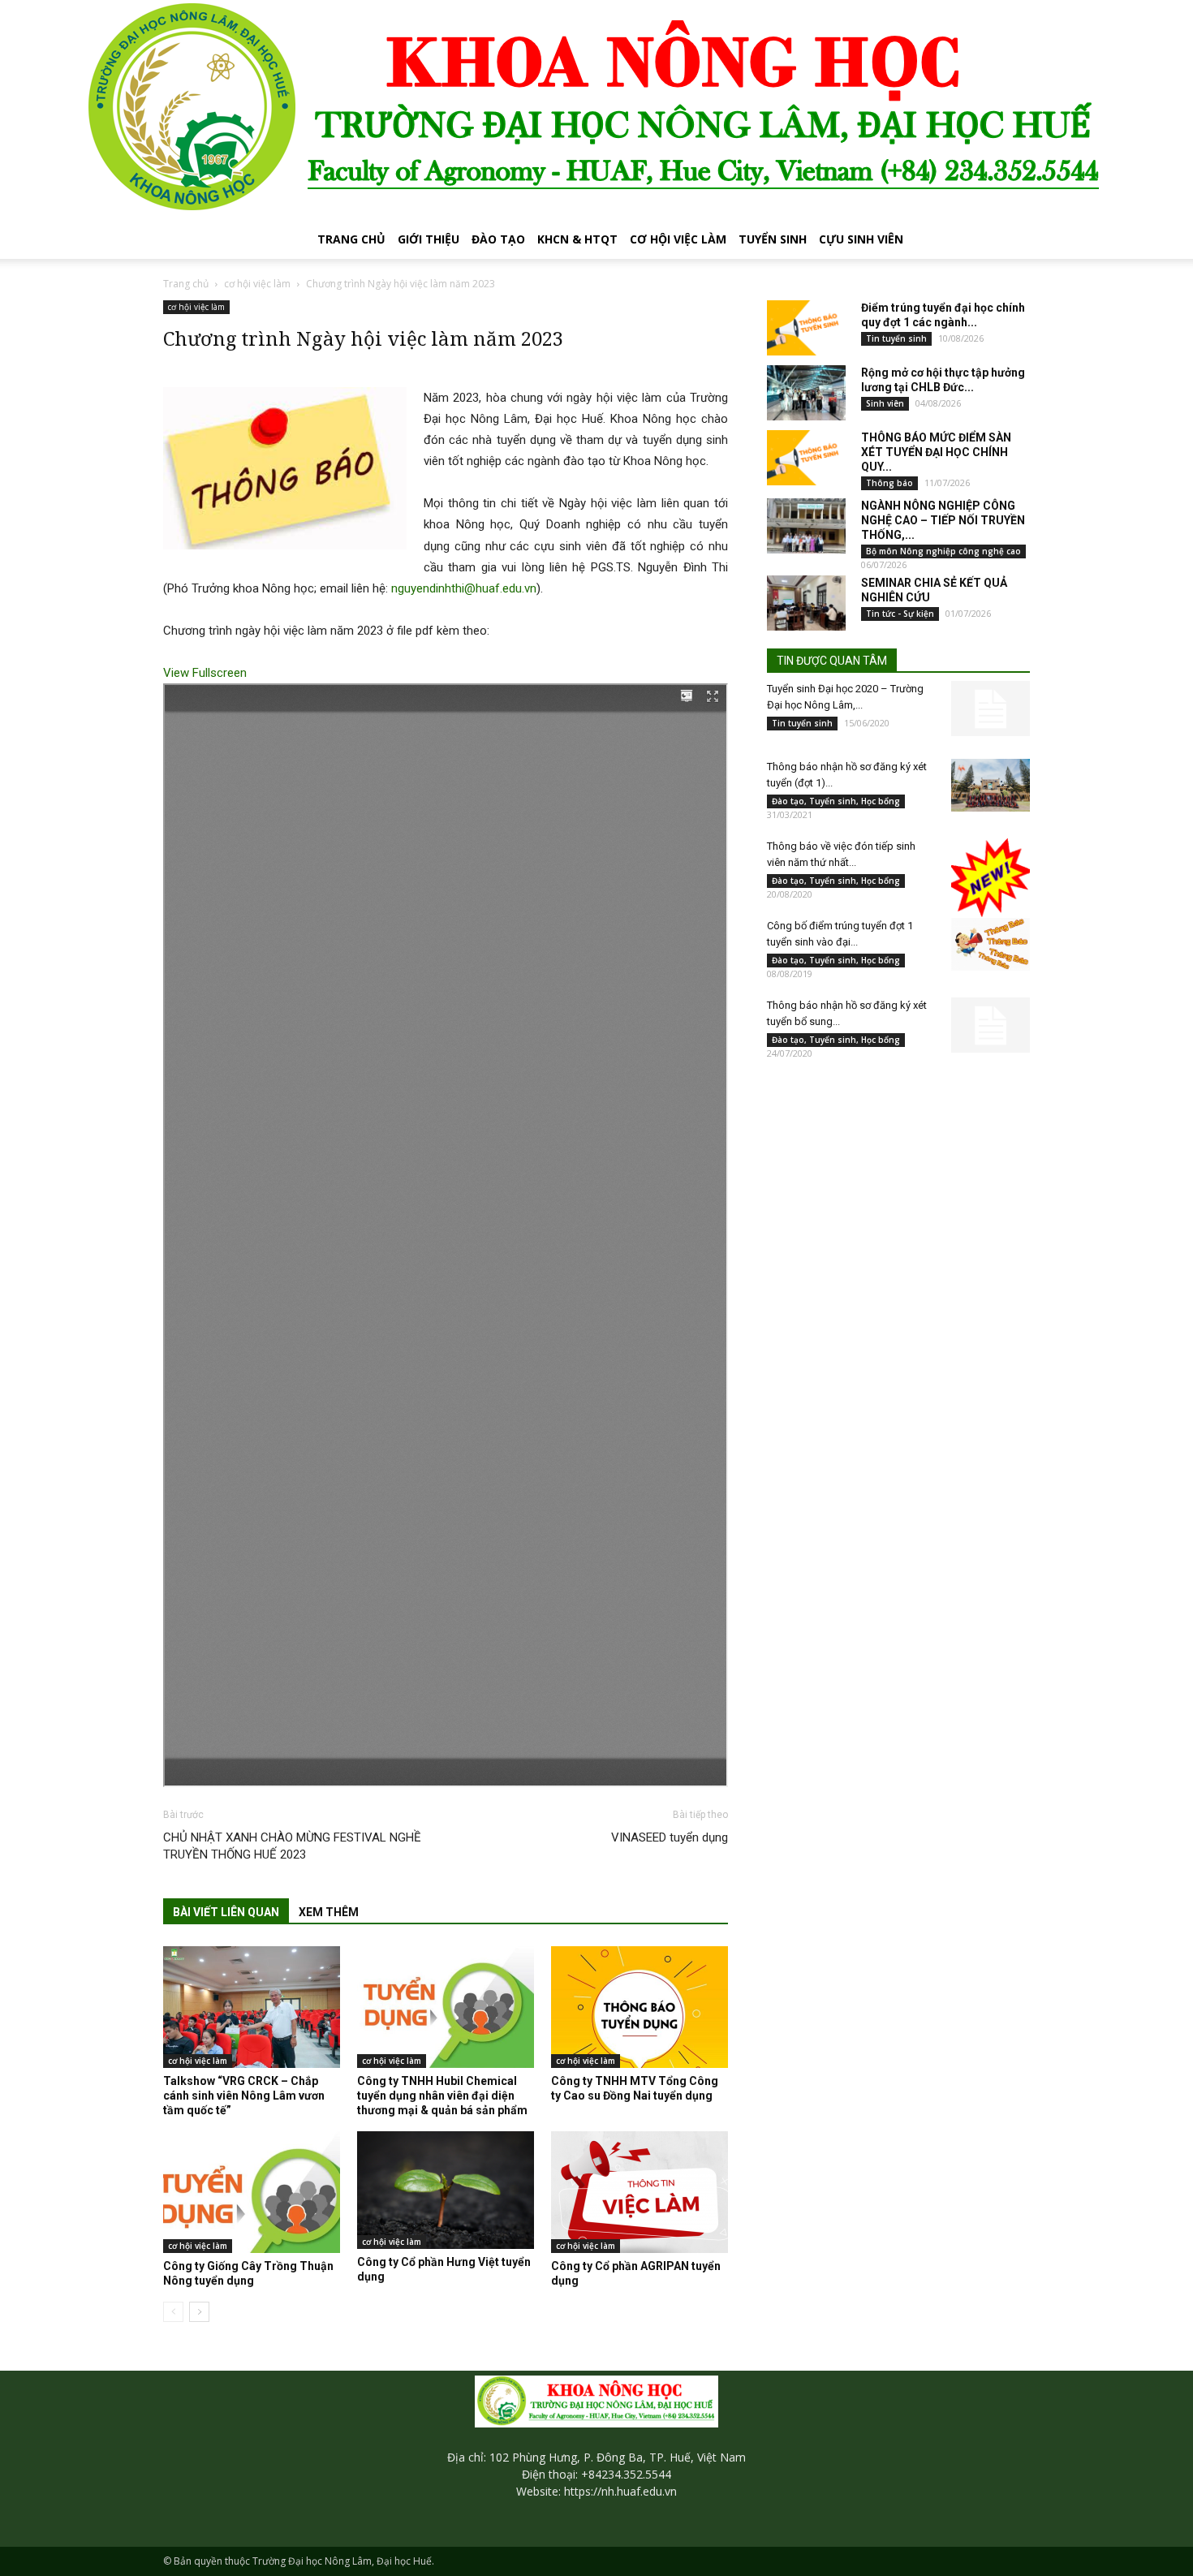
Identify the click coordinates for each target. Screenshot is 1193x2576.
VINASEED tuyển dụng (670, 1837)
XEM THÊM (329, 1912)
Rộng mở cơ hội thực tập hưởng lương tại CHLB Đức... (943, 380)
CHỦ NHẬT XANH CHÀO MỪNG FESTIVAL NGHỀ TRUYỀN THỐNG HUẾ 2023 (292, 1846)
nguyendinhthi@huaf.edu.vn (464, 588)
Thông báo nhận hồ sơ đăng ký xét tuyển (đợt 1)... (847, 775)
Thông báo (889, 483)
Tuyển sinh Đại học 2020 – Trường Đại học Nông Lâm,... (845, 697)
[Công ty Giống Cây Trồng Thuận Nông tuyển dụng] (252, 2192)
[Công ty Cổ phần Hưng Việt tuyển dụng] (446, 2190)
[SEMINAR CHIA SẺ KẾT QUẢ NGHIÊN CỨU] (806, 603)
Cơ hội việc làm (678, 239)
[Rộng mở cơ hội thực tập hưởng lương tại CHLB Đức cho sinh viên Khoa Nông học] (806, 393)
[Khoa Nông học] (596, 110)
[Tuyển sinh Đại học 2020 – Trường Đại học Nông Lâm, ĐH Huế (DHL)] (991, 709)
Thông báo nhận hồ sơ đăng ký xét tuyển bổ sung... (847, 1013)
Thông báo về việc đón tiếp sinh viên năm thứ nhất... (841, 854)
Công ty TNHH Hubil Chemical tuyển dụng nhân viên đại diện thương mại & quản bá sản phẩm (442, 2096)
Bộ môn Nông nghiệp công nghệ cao (943, 551)
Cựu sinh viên (861, 239)
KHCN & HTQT (577, 239)
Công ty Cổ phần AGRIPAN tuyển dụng (636, 2273)
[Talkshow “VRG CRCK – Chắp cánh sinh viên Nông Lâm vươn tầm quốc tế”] (252, 2007)
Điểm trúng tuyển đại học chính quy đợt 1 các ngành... (943, 315)
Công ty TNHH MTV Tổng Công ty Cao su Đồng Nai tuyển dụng (635, 2088)
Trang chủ (351, 239)
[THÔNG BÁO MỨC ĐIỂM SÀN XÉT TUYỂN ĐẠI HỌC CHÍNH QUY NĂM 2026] (806, 458)
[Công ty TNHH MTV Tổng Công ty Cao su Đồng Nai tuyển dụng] (640, 2007)
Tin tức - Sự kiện (900, 614)
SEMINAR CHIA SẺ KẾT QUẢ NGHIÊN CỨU (934, 590)
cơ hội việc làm (257, 284)
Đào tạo (498, 239)
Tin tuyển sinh (896, 338)
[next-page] (199, 2312)
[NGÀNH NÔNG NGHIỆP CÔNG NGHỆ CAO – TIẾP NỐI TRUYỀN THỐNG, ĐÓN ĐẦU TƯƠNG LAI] (806, 526)
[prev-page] (173, 2312)
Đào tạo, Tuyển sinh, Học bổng (836, 801)
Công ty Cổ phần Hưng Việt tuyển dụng (444, 2269)
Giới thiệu (429, 239)
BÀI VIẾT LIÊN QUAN (226, 1912)
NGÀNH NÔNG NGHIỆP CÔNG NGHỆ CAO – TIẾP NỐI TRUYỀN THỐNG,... (943, 520)
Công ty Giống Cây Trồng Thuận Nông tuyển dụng (248, 2273)
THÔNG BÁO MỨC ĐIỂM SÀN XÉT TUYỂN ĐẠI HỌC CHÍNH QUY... (936, 452)
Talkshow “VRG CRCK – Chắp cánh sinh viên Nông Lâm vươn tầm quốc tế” (244, 2096)
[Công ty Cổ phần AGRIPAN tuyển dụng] (640, 2192)
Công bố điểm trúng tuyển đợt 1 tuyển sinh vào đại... (840, 934)
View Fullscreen (205, 673)
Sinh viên (885, 403)
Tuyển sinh (773, 239)
